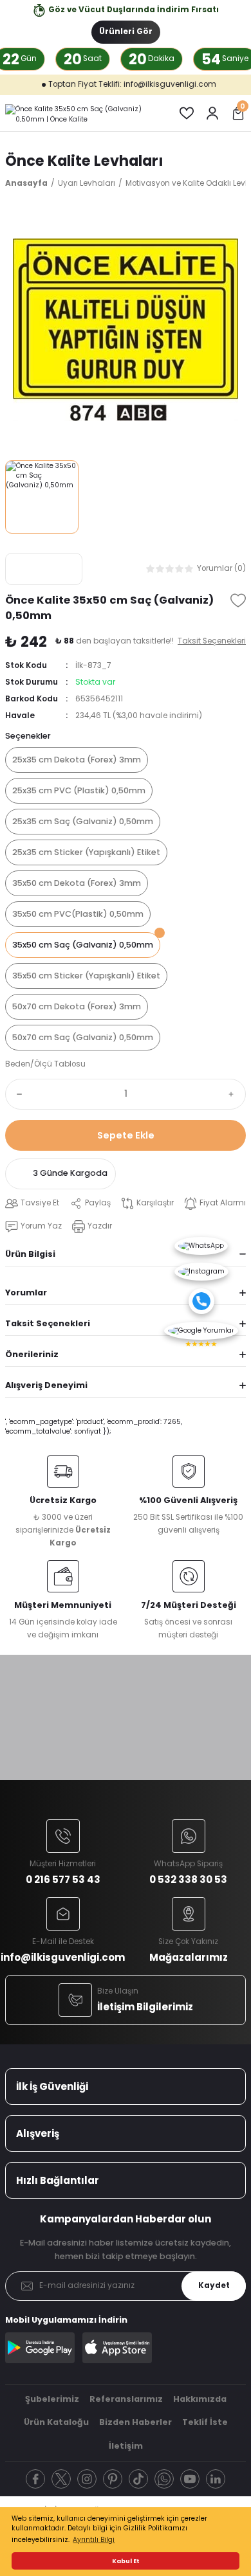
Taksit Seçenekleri (48, 1323)
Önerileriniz (32, 1354)
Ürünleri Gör (126, 32)
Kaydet (214, 2285)
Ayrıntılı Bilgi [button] (94, 2540)
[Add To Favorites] (238, 600)
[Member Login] (212, 113)
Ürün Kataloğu (56, 2422)
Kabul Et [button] (126, 2561)
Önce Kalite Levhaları (84, 161)
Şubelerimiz (52, 2399)
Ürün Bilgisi (30, 1254)
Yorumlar (26, 1293)
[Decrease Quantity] (17, 1094)
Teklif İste (205, 2422)
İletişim (126, 2446)
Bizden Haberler (135, 2422)
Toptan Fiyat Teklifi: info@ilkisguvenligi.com (100, 84)
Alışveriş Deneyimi (46, 1385)
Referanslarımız (126, 2399)
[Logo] (82, 113)
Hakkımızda (200, 2399)
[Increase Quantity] (234, 1094)
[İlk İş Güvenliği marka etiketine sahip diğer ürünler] (44, 569)
